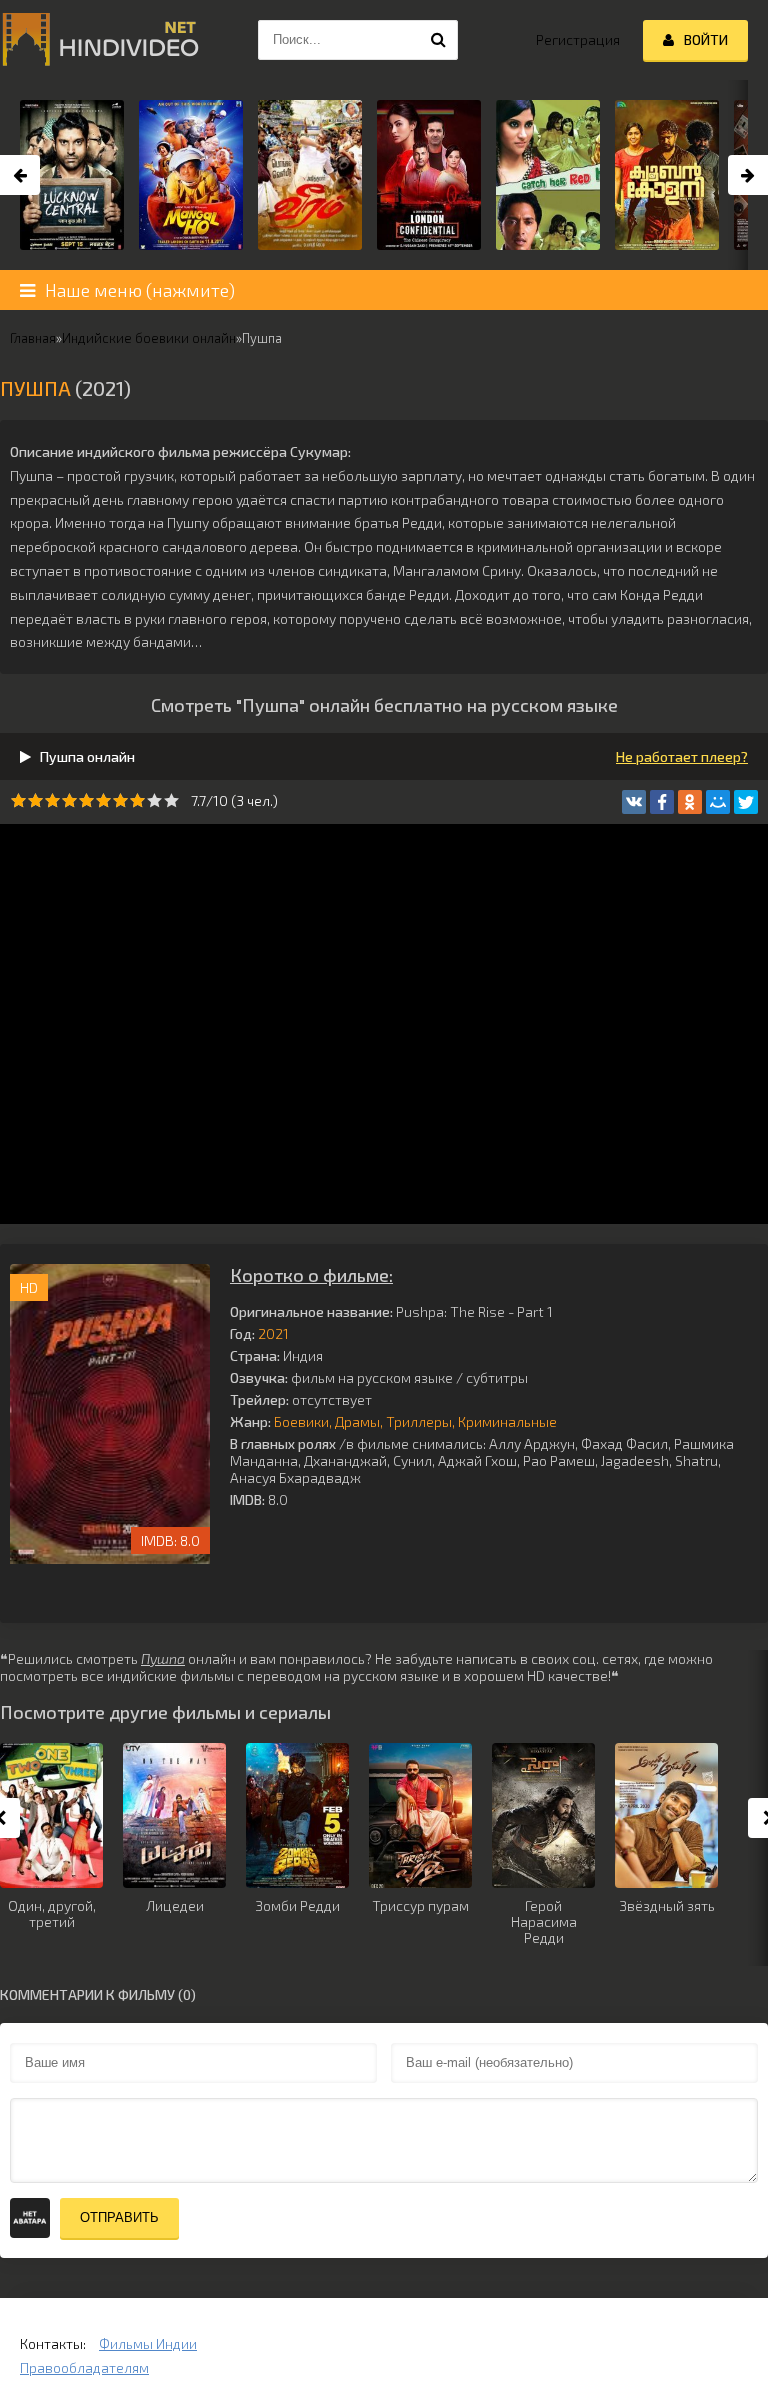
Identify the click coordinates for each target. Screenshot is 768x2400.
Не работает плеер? (682, 756)
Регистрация (578, 39)
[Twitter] (746, 802)
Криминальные (507, 1421)
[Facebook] (662, 802)
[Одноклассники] (690, 802)
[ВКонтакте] (634, 802)
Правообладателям (84, 2367)
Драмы (357, 1421)
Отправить (119, 2217)
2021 (273, 1333)
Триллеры (419, 1421)
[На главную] (100, 40)
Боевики (301, 1421)
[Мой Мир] (718, 802)
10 (171, 800)
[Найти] (438, 40)
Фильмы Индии (148, 2343)
